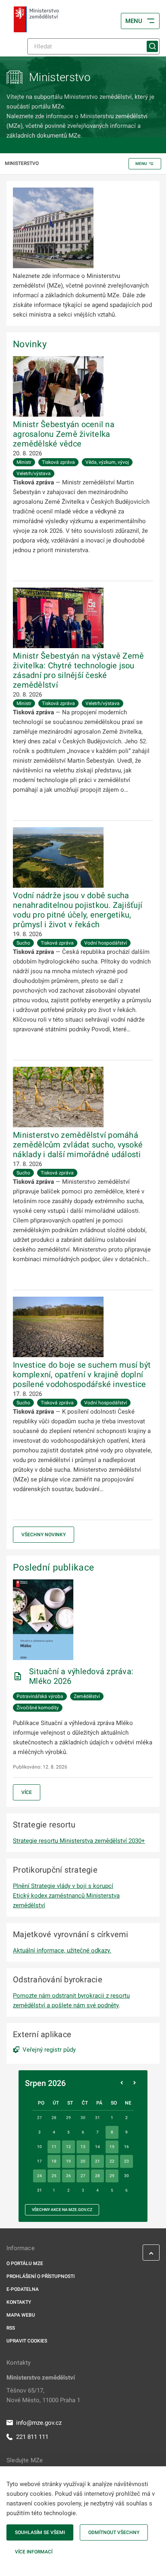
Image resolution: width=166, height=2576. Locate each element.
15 (112, 2147)
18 (54, 2161)
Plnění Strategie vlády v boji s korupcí (63, 1886)
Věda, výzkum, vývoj (107, 462)
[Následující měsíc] (135, 2083)
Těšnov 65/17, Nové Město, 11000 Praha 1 (43, 2395)
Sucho (23, 943)
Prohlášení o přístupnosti (40, 2276)
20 (83, 2161)
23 (127, 2161)
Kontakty (19, 2302)
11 (54, 2147)
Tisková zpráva (58, 462)
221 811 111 (32, 2437)
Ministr (24, 462)
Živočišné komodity (38, 1708)
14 (98, 2147)
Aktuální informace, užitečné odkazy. (62, 1950)
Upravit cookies (27, 2341)
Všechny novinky (44, 1535)
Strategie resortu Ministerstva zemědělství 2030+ (79, 1841)
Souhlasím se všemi (40, 2532)
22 (112, 2161)
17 (39, 2161)
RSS (11, 2328)
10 (39, 2147)
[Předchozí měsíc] (122, 2083)
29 (112, 2176)
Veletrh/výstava (34, 473)
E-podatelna (23, 2289)
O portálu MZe (25, 2263)
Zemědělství (87, 1696)
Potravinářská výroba (40, 1696)
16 (127, 2147)
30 (127, 2176)
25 (54, 2176)
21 (98, 2161)
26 (68, 2176)
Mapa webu (21, 2315)
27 (83, 2176)
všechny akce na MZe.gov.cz (62, 2210)
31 (39, 2190)
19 (68, 2161)
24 (39, 2176)
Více (27, 1792)
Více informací (34, 2552)
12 (68, 2147)
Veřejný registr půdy (49, 2050)
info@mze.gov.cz (39, 2423)
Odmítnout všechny (114, 2532)
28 (98, 2176)
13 (83, 2147)
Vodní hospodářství (106, 943)
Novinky (30, 344)
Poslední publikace (53, 1567)
